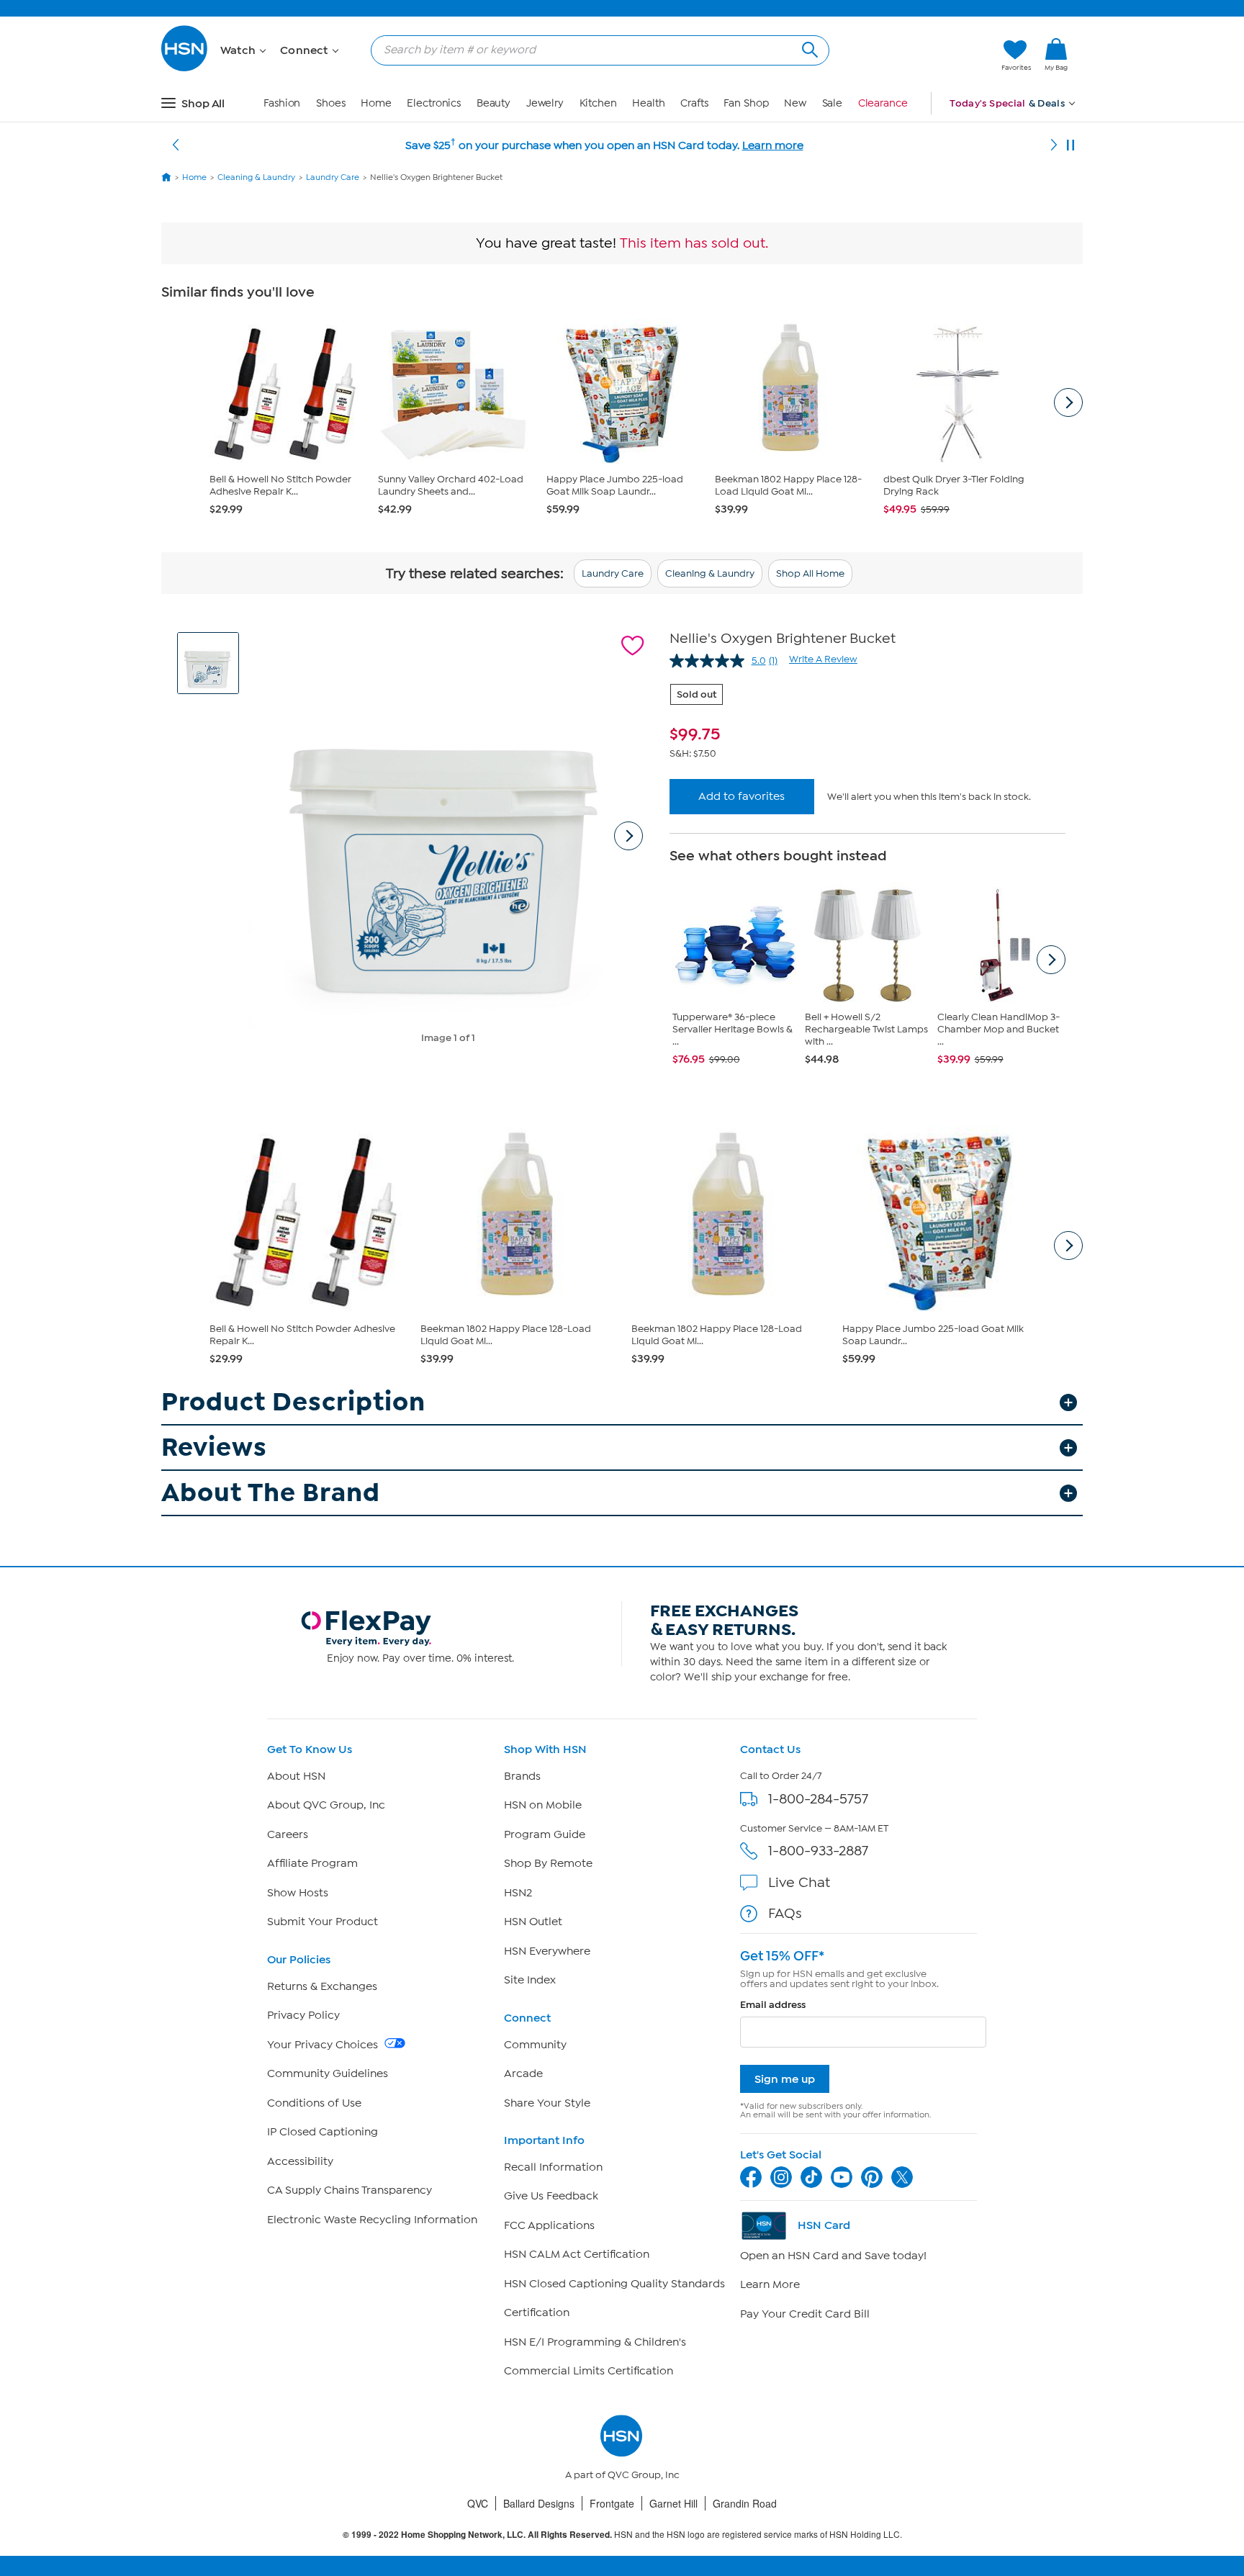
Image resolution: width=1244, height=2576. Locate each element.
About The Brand (271, 1493)
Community (535, 2045)
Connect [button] (306, 50)
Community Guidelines (328, 2073)
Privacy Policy (303, 2015)
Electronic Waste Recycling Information (372, 2220)
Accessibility (300, 2161)
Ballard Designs (539, 2503)
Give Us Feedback (551, 2196)
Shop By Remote (548, 1863)
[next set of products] (1068, 402)
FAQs (785, 1913)
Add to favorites (742, 796)
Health (648, 103)
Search (808, 48)
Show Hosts (298, 1893)
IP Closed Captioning (323, 2132)
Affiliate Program (312, 1863)
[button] (923, 55)
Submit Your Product (323, 1922)
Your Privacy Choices (324, 2045)
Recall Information (553, 2167)
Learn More (770, 2284)
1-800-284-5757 (818, 1799)
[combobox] (594, 50)
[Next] (1054, 145)
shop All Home (810, 573)
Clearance (883, 103)
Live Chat (799, 1882)
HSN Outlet (533, 1922)
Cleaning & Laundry (710, 573)
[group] (867, 734)
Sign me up (785, 2079)
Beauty (493, 103)
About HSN (296, 1776)
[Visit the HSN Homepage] (185, 69)
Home (376, 103)
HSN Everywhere (547, 1951)
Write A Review (823, 659)
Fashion (282, 103)
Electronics (434, 103)
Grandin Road (745, 2503)
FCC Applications (549, 2225)
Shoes (331, 103)
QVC (478, 2503)
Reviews (214, 1447)
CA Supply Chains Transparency (350, 2190)
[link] (1056, 55)
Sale (833, 103)
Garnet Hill (673, 2503)
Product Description (293, 1402)
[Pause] (1071, 145)
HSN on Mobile (543, 1805)
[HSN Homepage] (166, 177)
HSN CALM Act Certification (577, 2254)
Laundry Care (613, 573)
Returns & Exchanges (322, 1986)
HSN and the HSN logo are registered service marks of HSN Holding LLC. (622, 2535)
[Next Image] (628, 836)
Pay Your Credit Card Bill (805, 2314)
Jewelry (545, 103)
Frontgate (612, 2503)
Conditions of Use (314, 2103)
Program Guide (545, 1834)
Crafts (694, 103)
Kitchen (598, 103)
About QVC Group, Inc (326, 1805)
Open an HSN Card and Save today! (833, 2256)
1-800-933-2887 (818, 1851)
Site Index (530, 1980)
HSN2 (518, 1893)
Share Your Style (547, 2103)
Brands (522, 1776)
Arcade (523, 2073)
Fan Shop (746, 103)
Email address (773, 2005)
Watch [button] (239, 50)
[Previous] (176, 145)
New (795, 103)
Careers (288, 1834)
